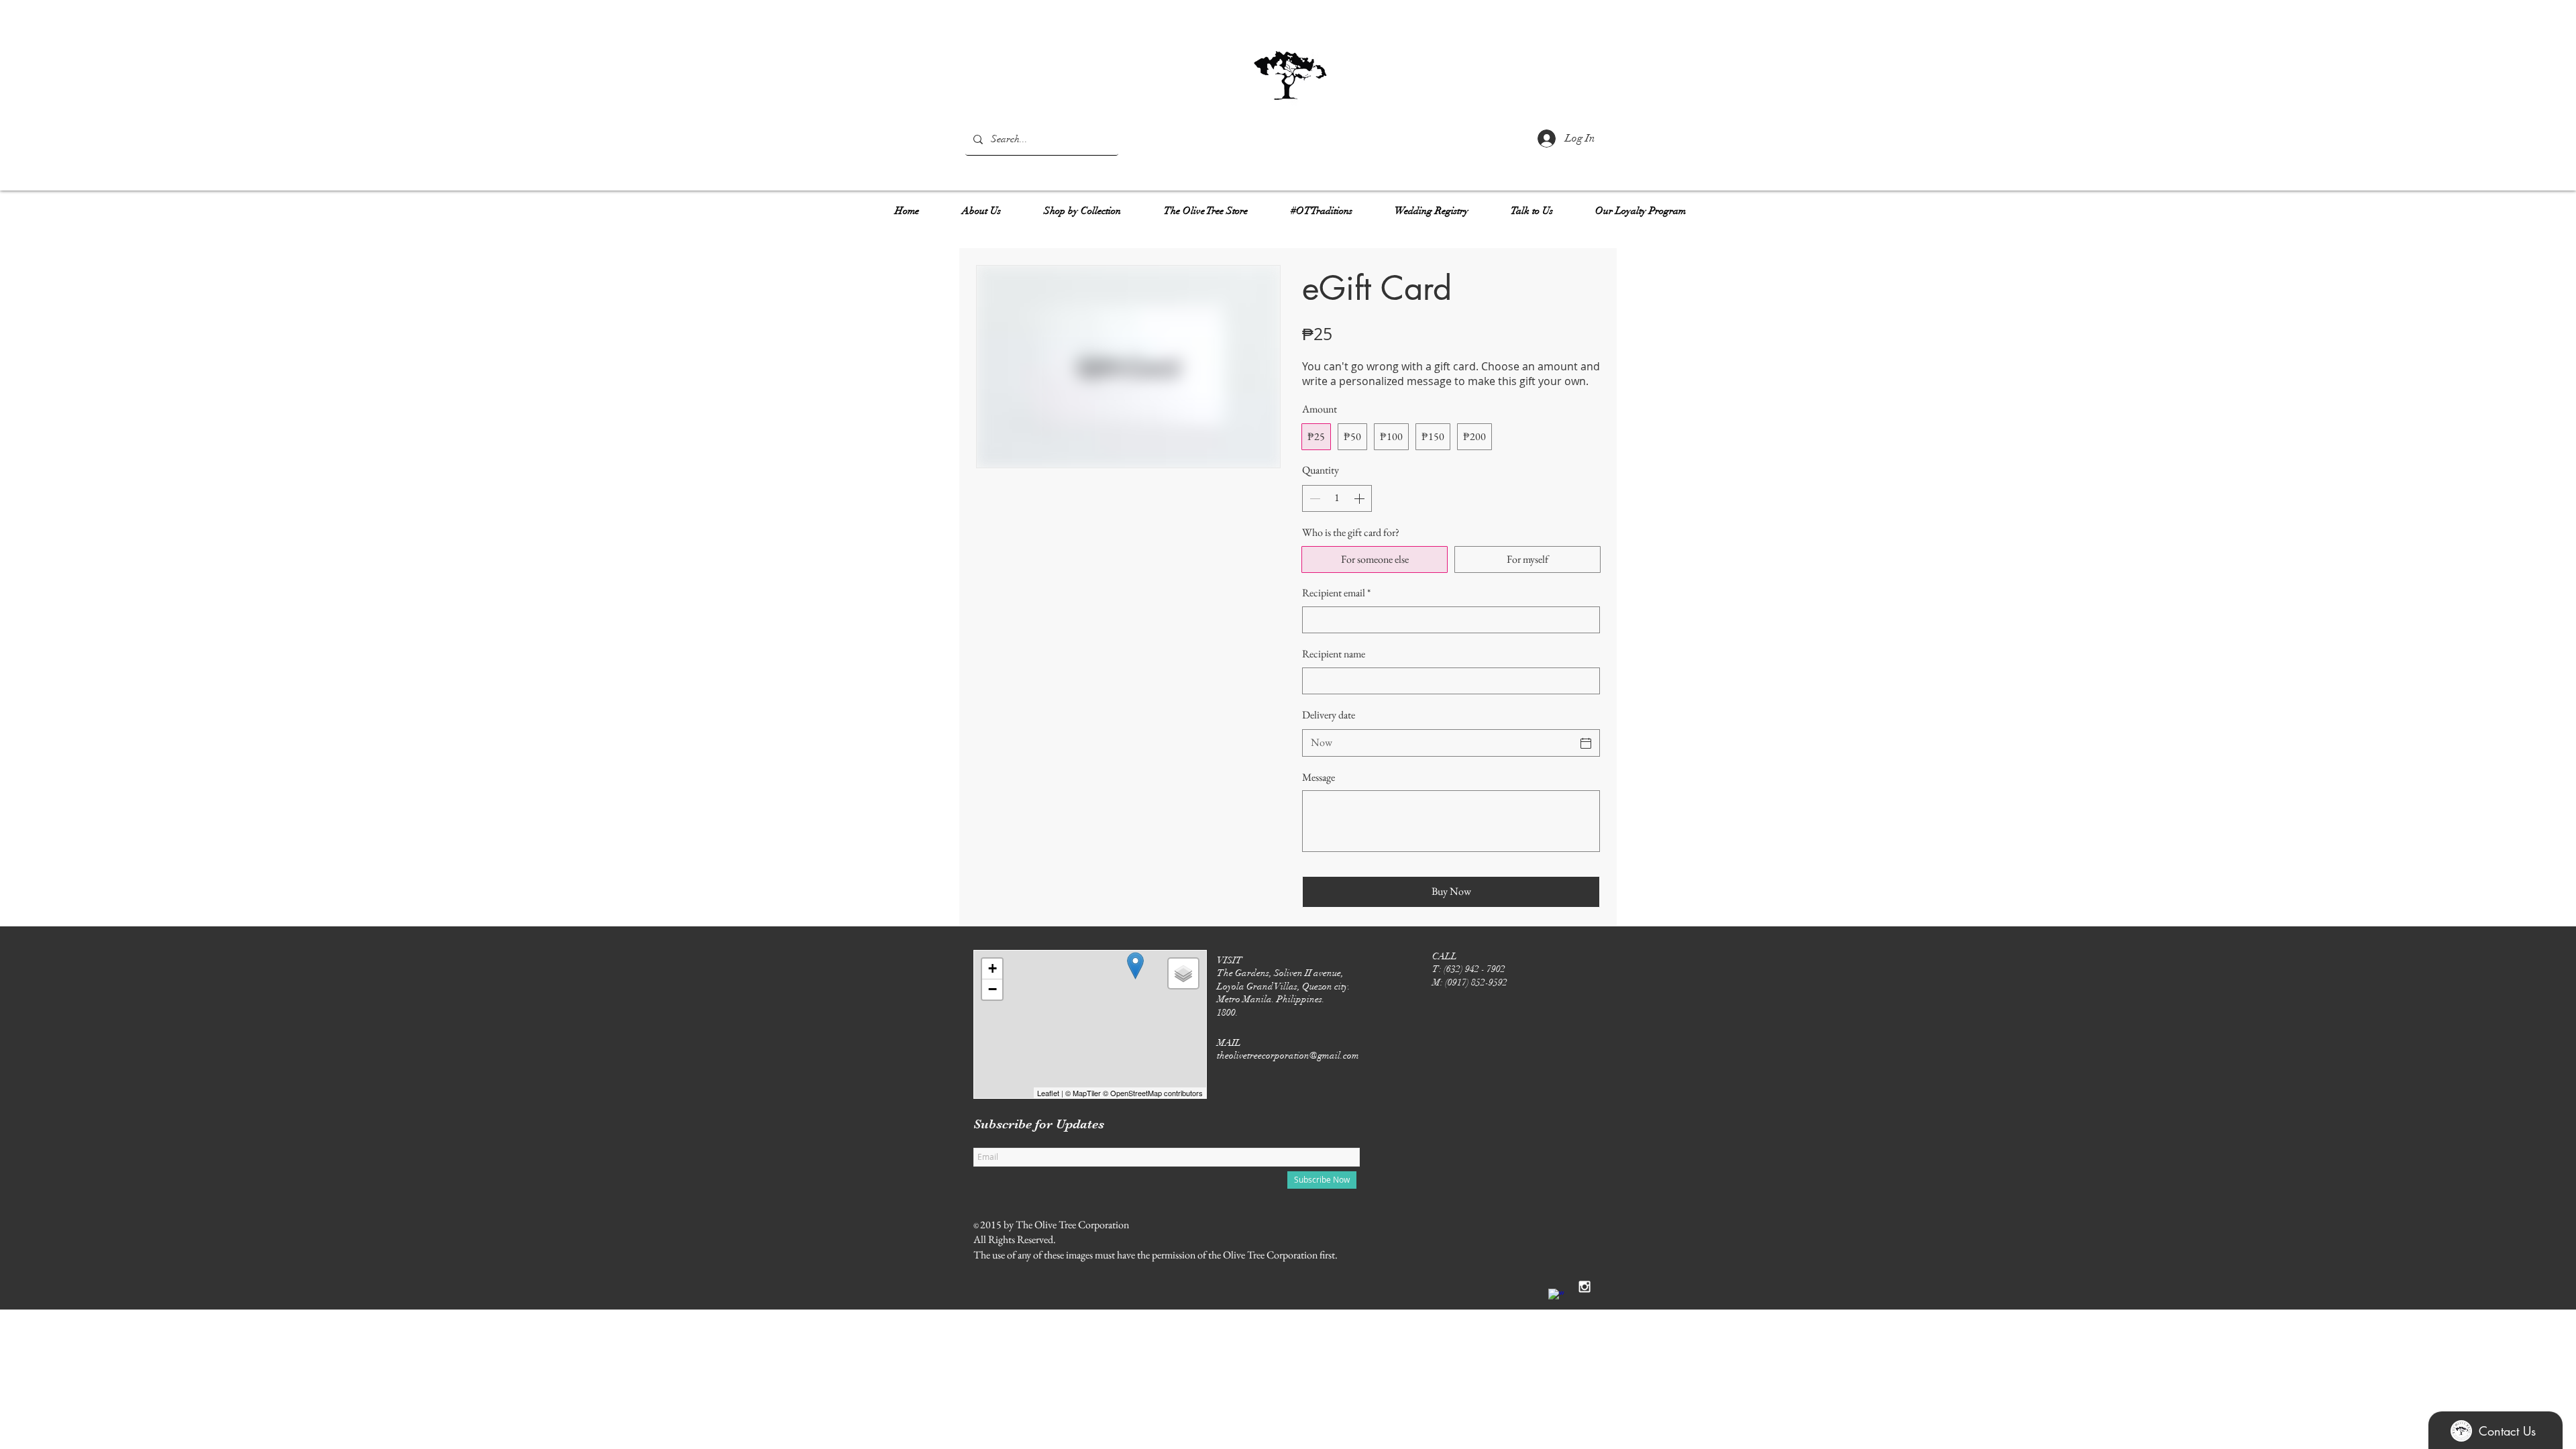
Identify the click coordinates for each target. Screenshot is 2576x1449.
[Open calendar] (1586, 743)
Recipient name (1334, 654)
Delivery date (1329, 715)
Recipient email (1336, 593)
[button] (981, 205)
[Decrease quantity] (1313, 498)
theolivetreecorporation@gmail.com (1288, 1056)
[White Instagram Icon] (1585, 1287)
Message (1319, 777)
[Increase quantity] (1360, 498)
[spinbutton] (1337, 498)
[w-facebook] (1556, 1297)
